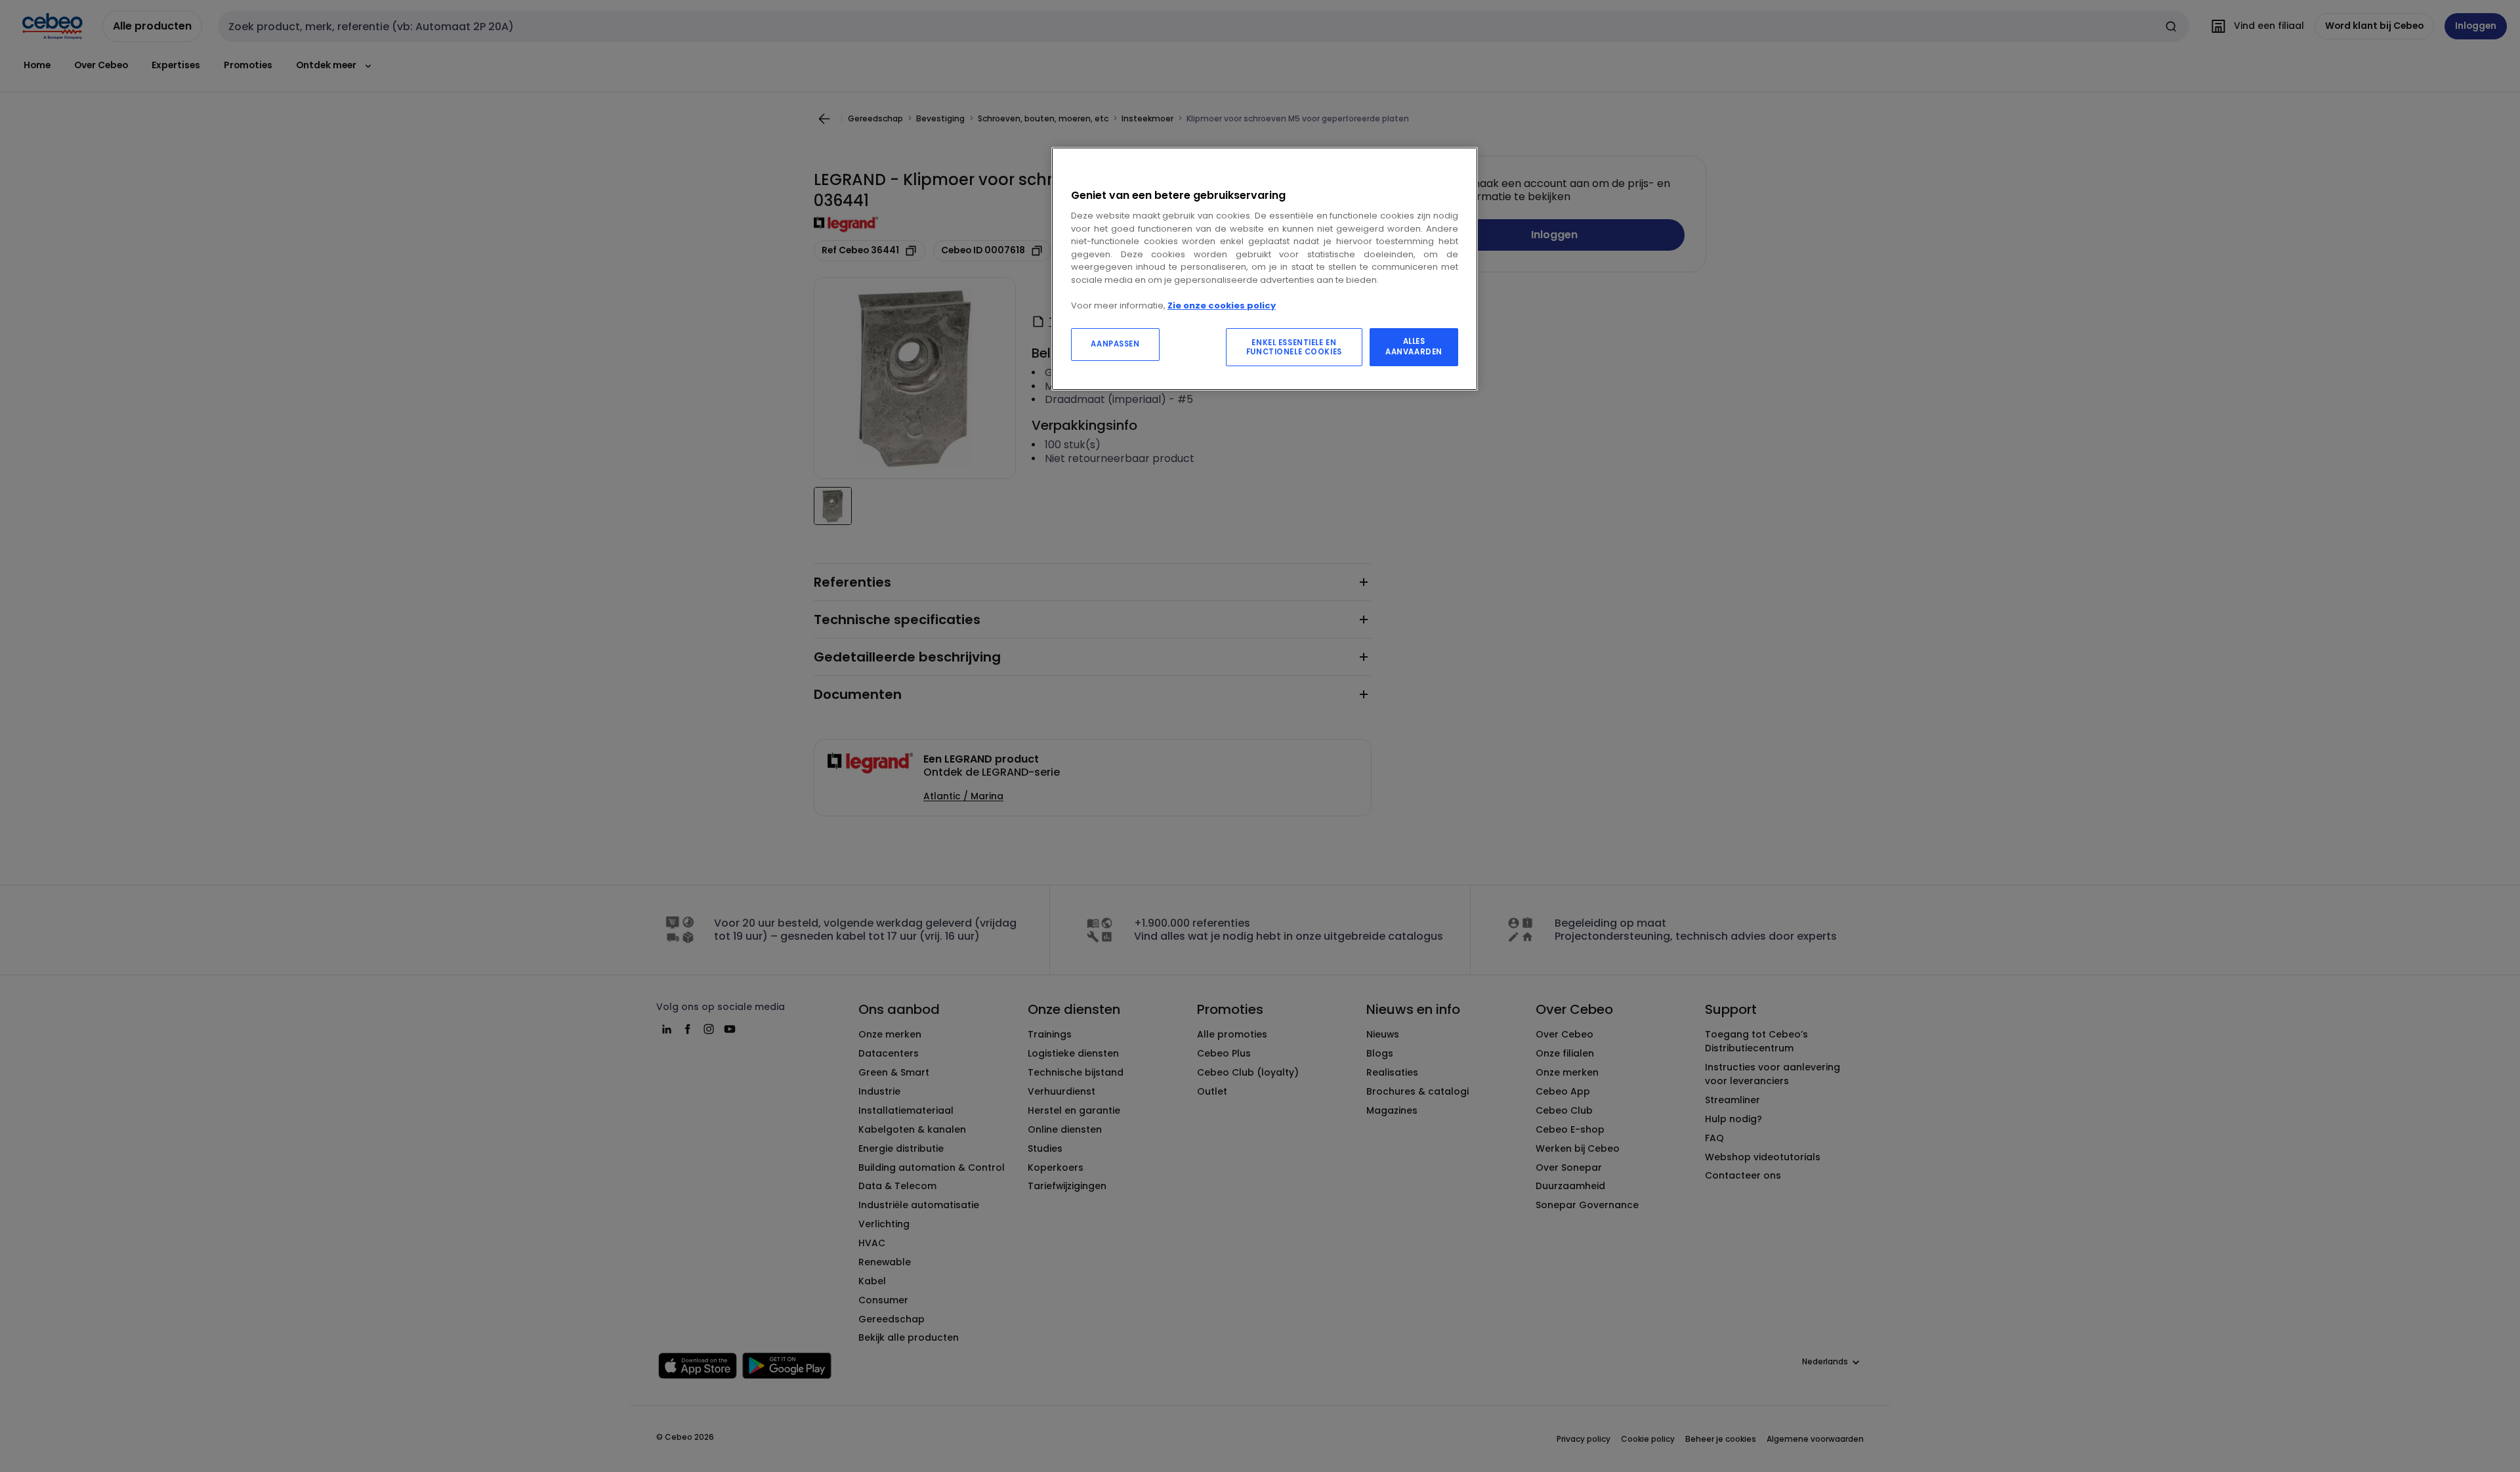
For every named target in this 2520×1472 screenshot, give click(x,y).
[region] (1265, 269)
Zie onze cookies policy (1222, 305)
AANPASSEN (1115, 344)
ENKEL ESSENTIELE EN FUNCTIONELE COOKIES (1294, 347)
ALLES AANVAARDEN (1414, 347)
